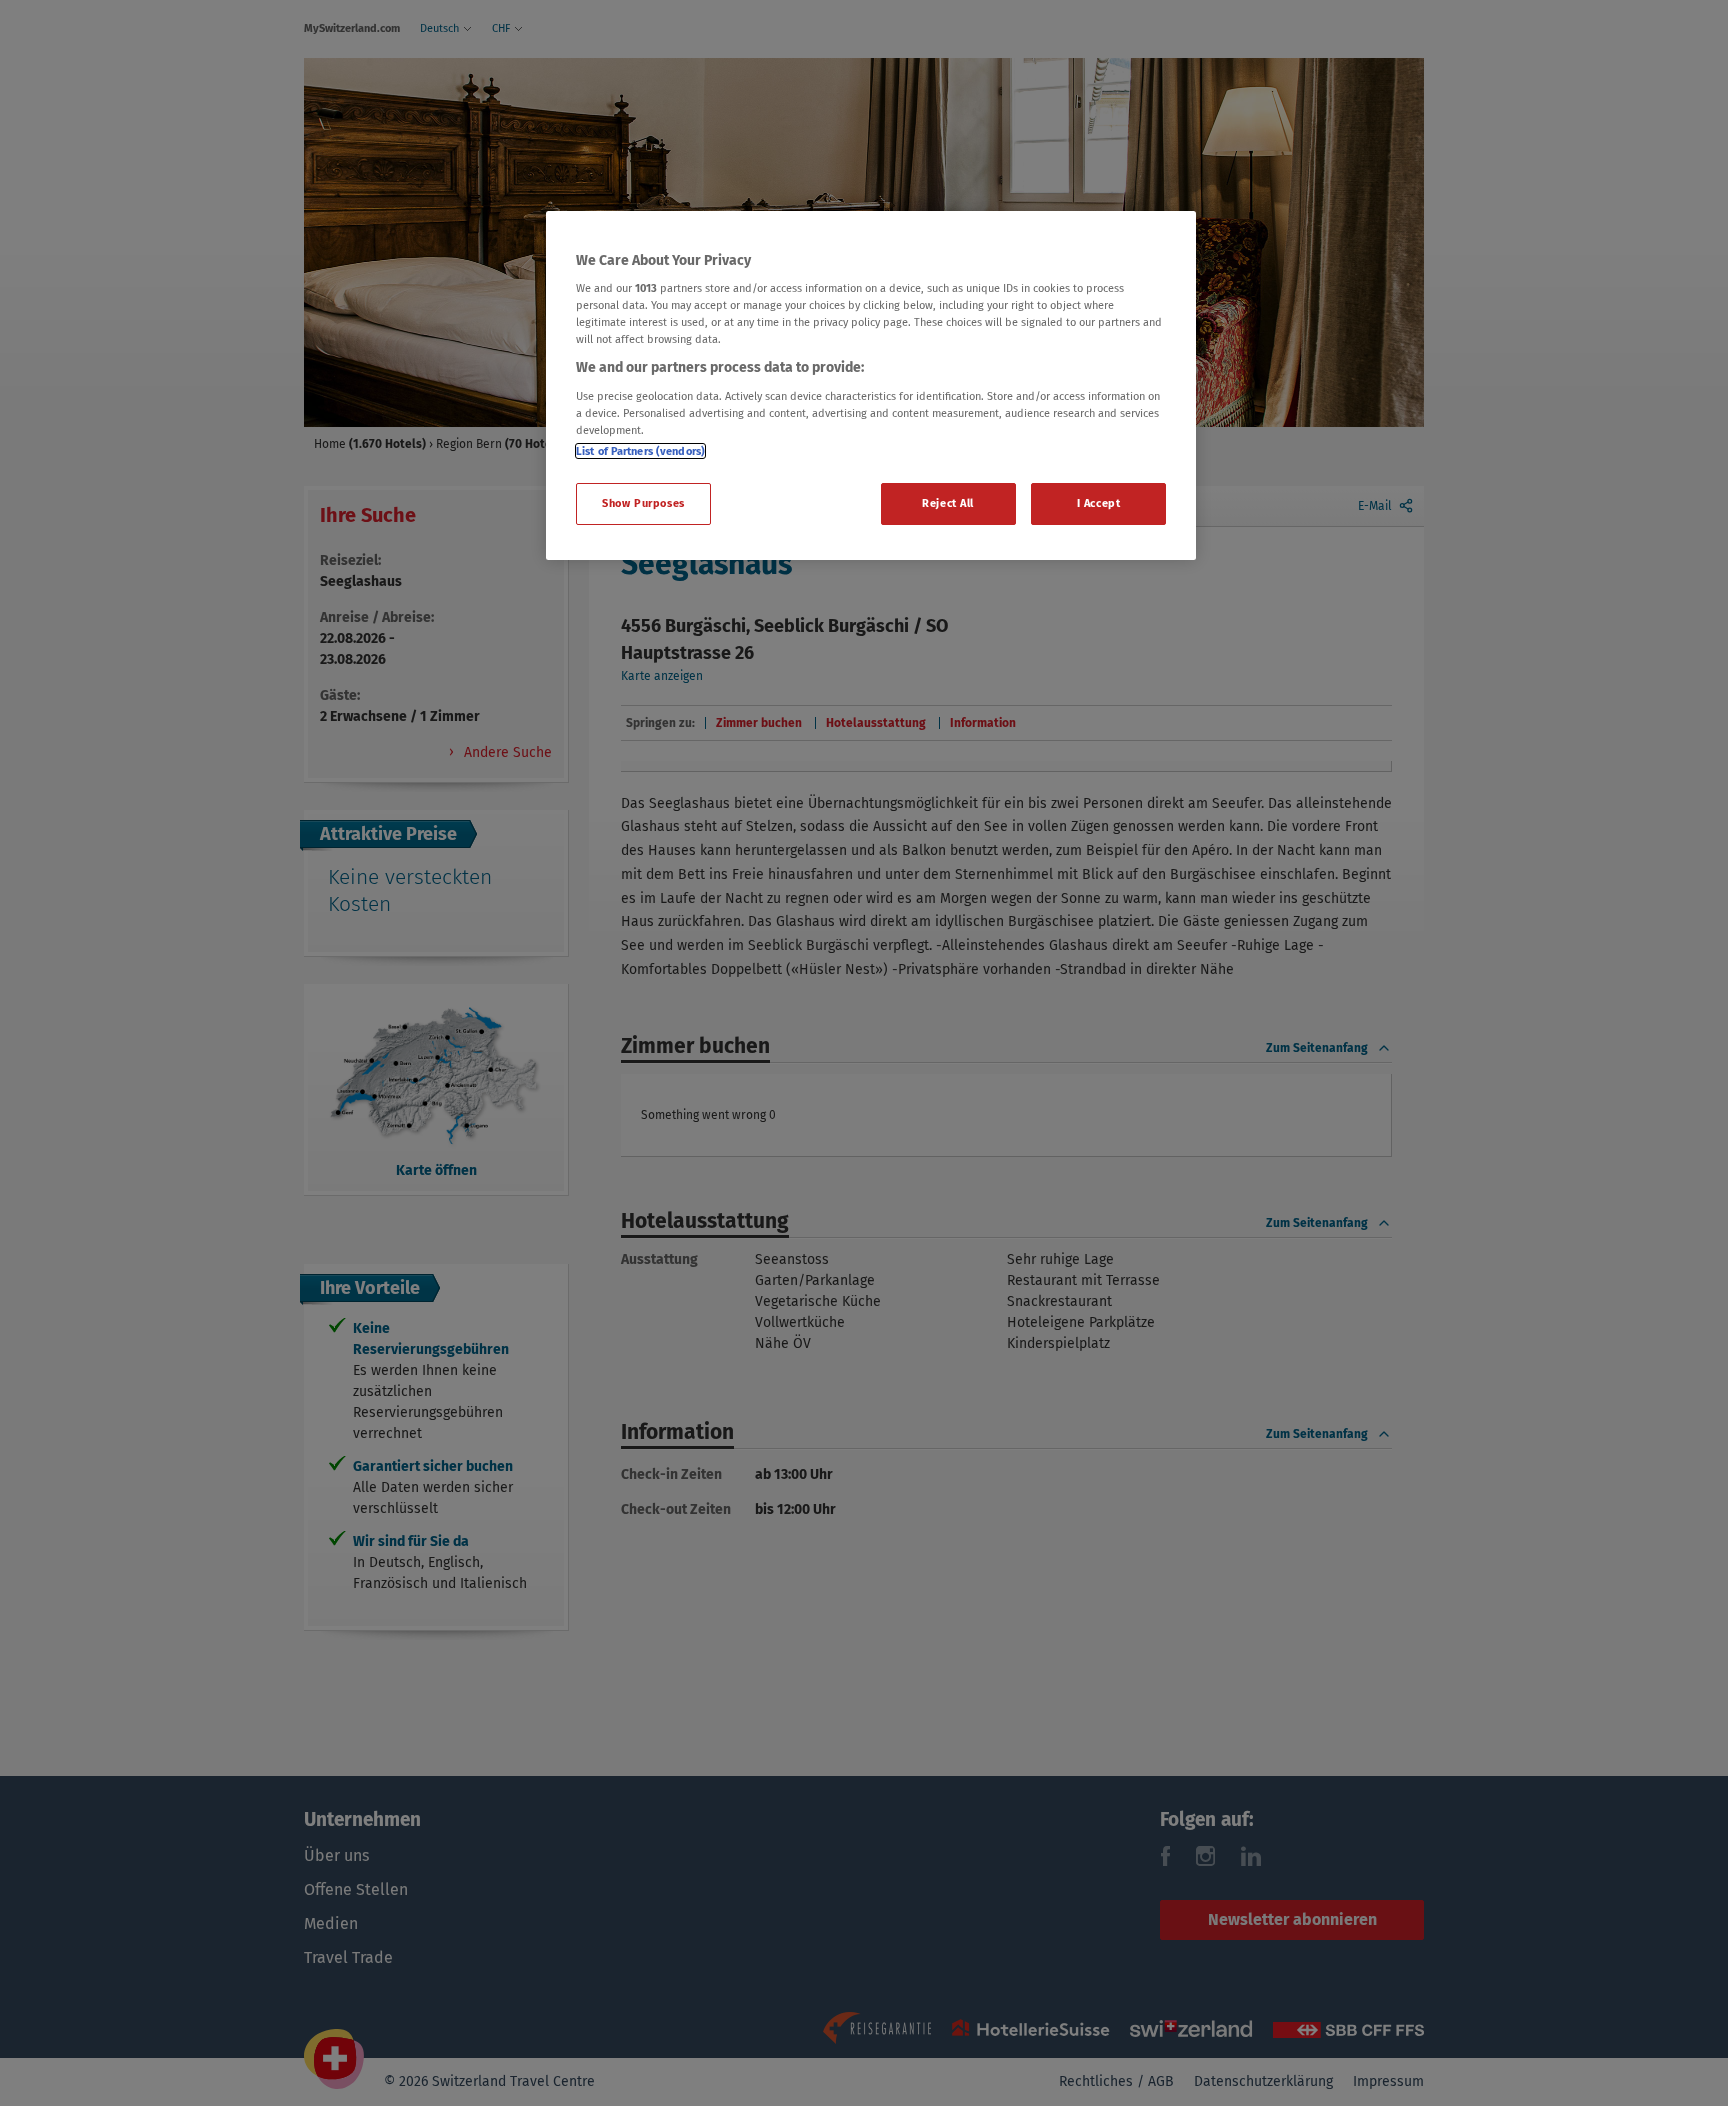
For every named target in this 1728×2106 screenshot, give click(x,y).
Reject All (948, 503)
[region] (871, 386)
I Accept (1099, 503)
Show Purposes (643, 503)
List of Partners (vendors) (640, 451)
